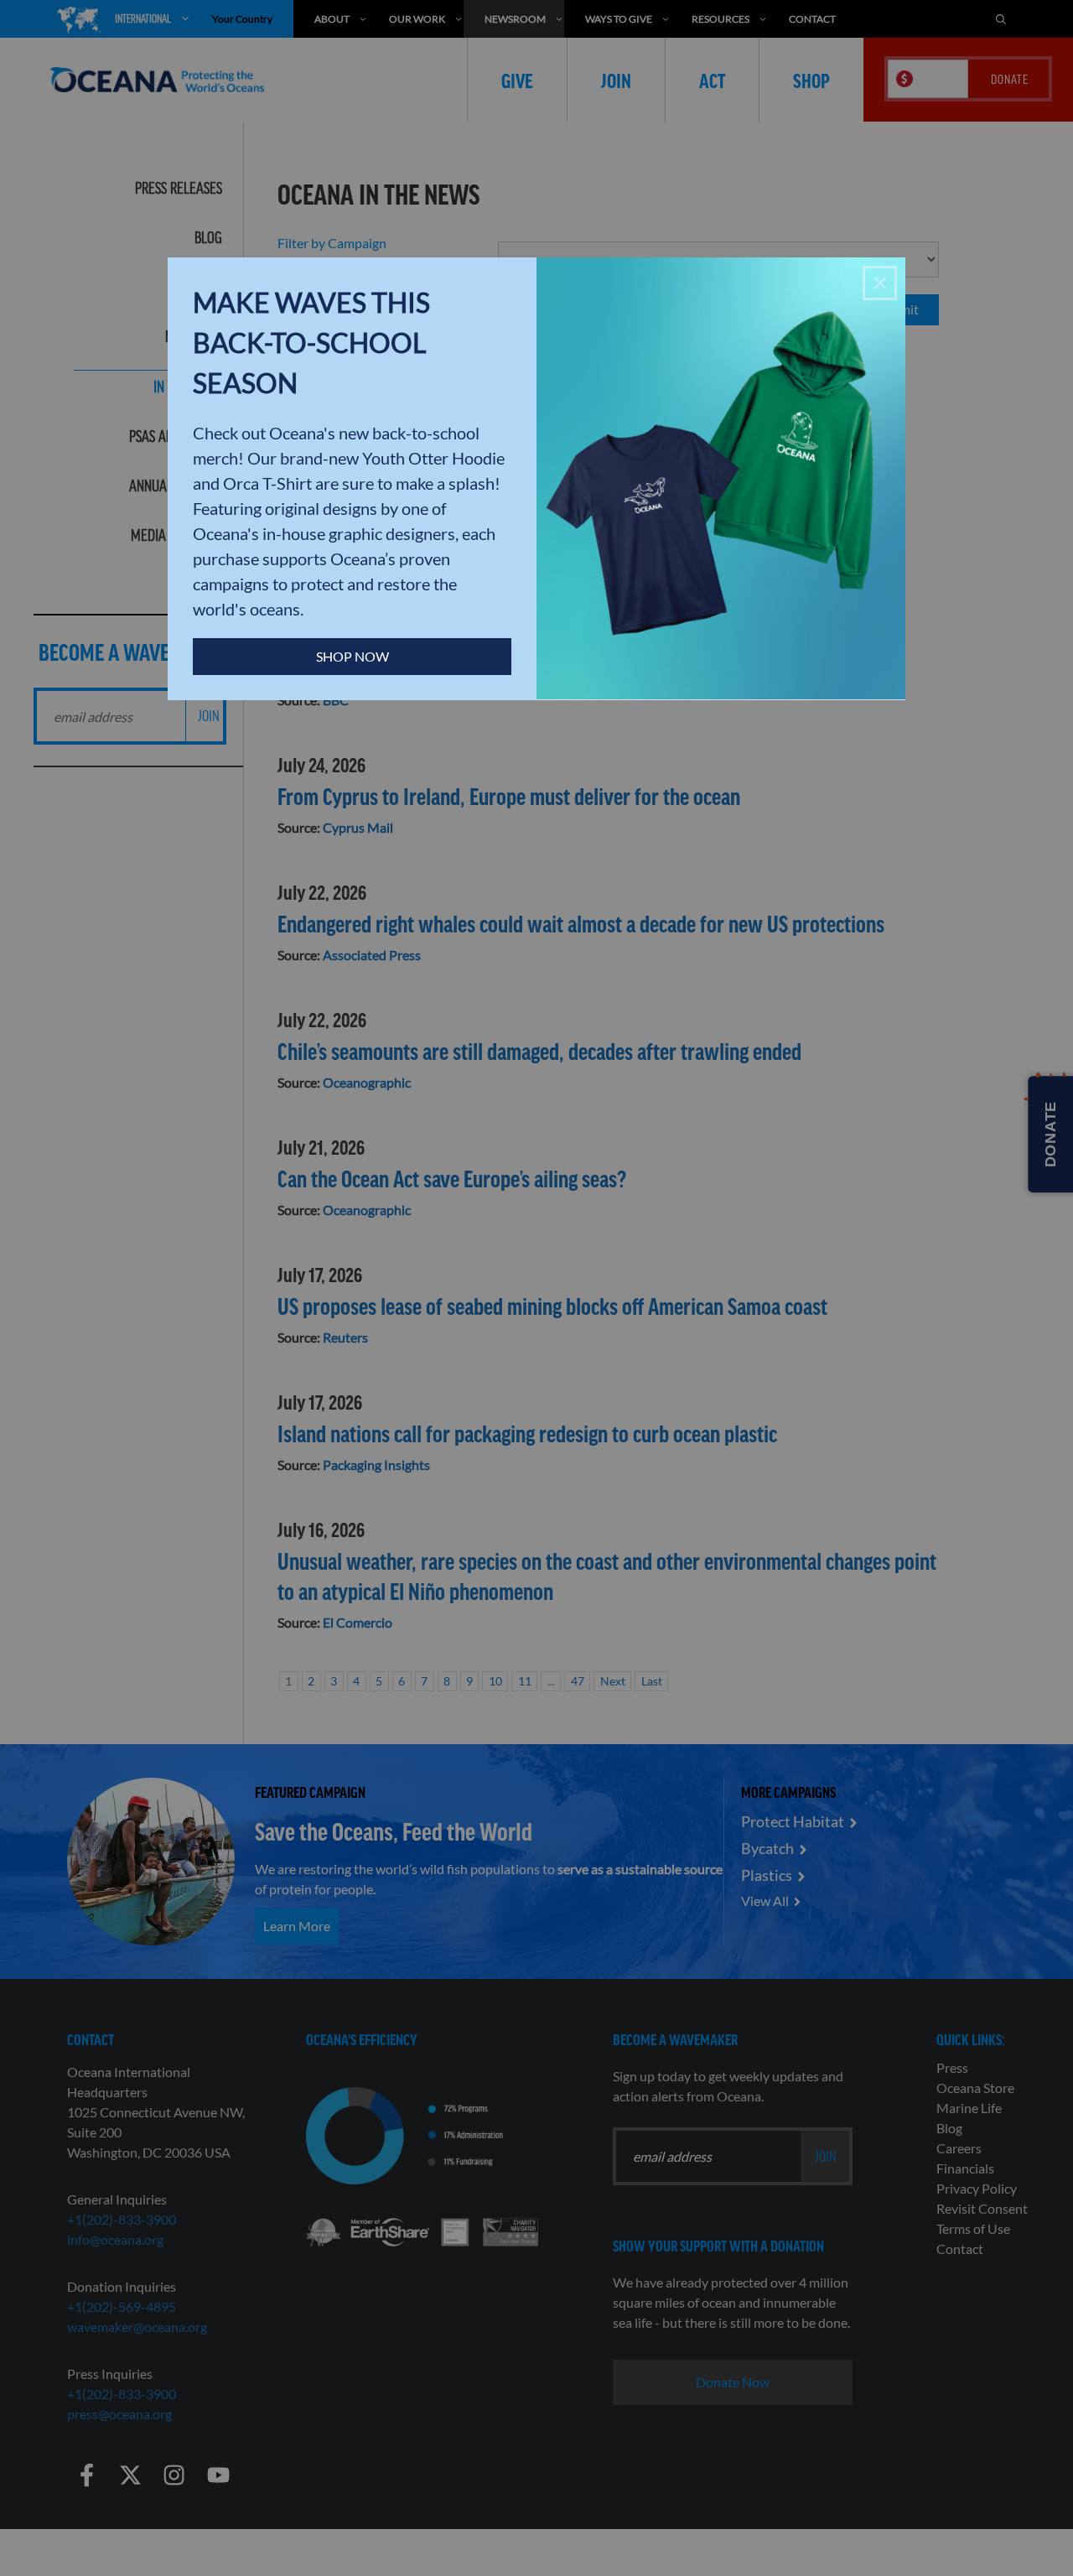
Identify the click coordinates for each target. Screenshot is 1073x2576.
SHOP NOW (352, 656)
